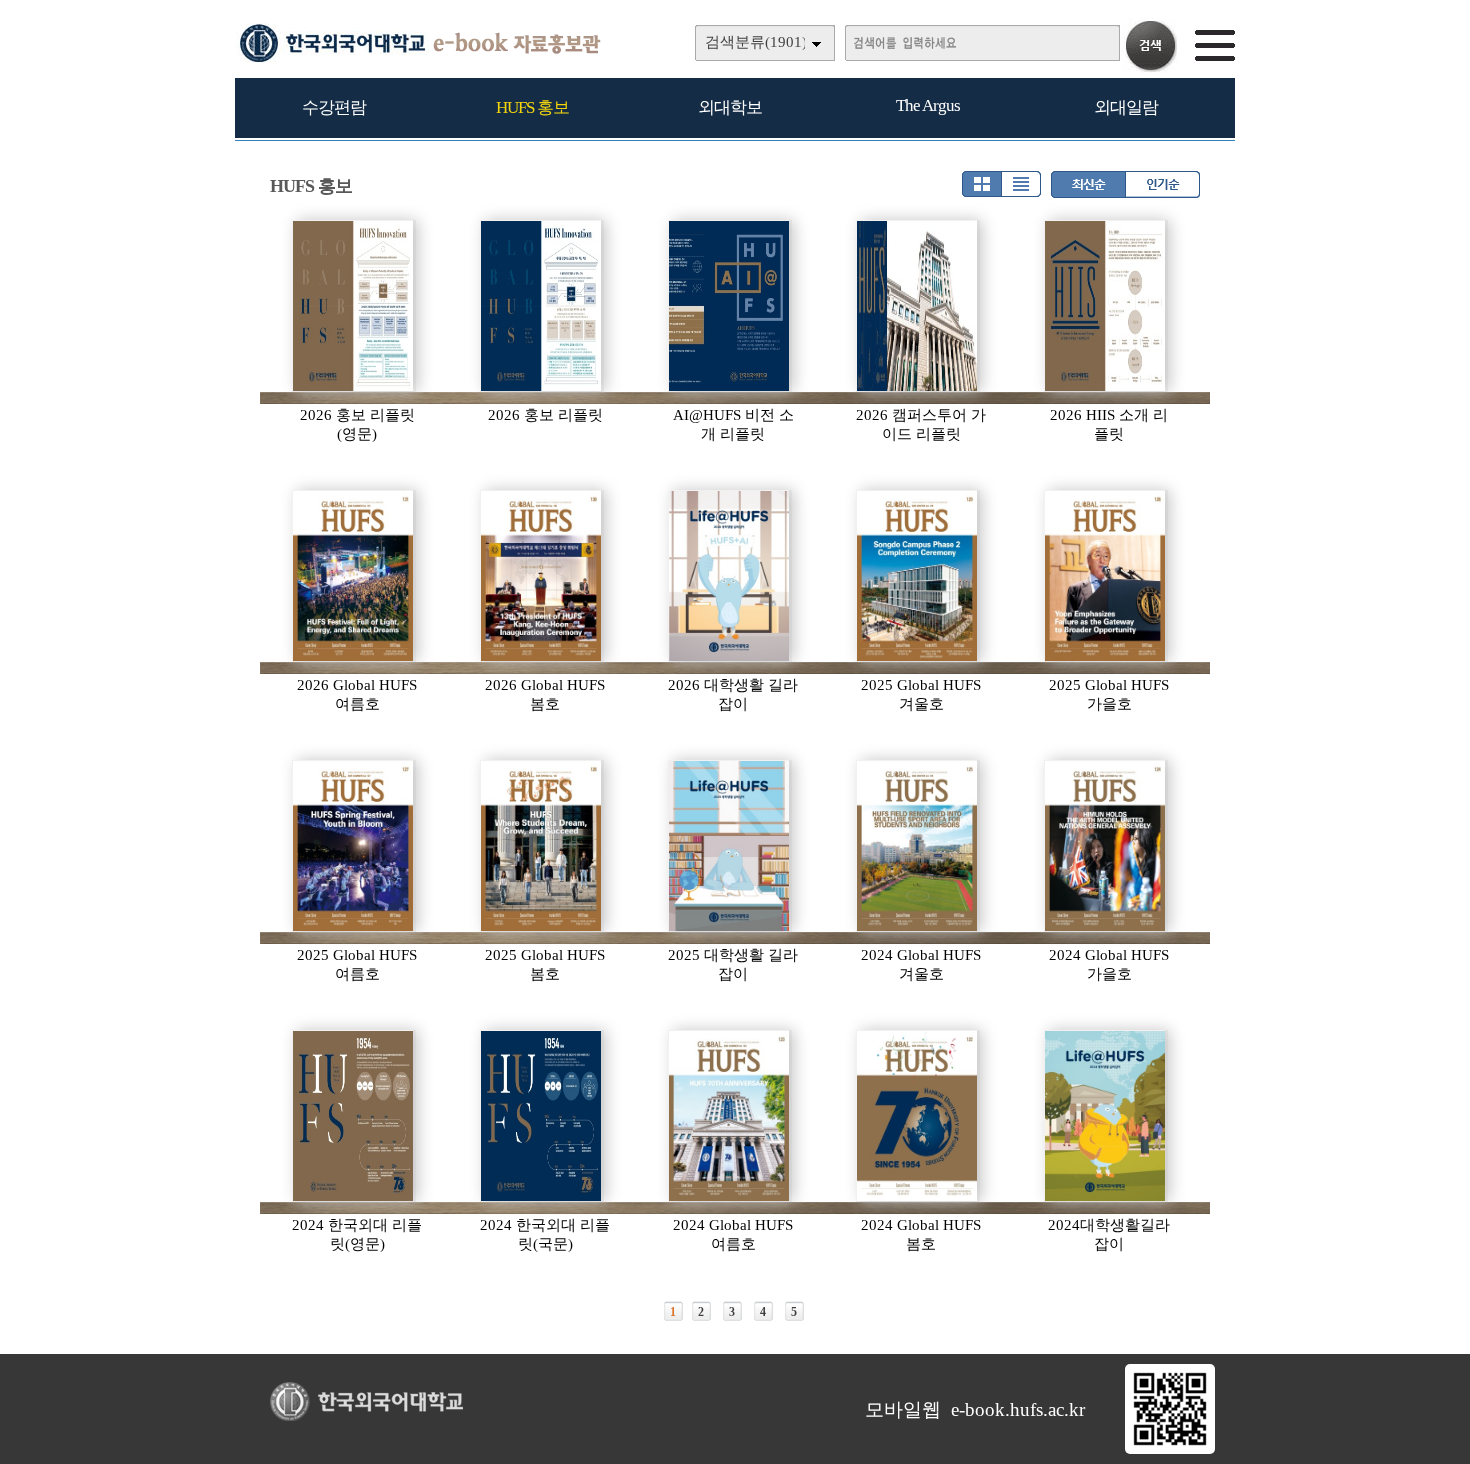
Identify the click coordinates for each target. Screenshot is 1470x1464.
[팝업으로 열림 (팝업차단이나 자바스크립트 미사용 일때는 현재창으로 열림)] (1170, 1450)
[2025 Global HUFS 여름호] (354, 846)
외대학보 (730, 107)
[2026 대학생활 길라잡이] (730, 576)
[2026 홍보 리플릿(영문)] (354, 306)
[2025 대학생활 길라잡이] (730, 846)
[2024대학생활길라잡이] (1106, 1116)
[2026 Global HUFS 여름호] (354, 576)
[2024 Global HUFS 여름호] (730, 1116)
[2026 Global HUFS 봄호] (542, 576)
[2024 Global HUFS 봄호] (918, 1116)
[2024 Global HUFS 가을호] (1106, 846)
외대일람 (1126, 107)
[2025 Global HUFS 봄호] (542, 846)
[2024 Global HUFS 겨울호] (918, 846)
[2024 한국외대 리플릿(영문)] (354, 1116)
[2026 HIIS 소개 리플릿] (1106, 306)
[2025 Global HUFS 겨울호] (918, 576)
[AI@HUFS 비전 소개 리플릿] (730, 306)
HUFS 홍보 (532, 107)
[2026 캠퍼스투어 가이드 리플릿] (918, 306)
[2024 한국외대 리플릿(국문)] (542, 1116)
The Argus (928, 105)
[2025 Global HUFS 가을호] (1106, 576)
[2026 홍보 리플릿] (542, 306)
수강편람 (334, 107)
